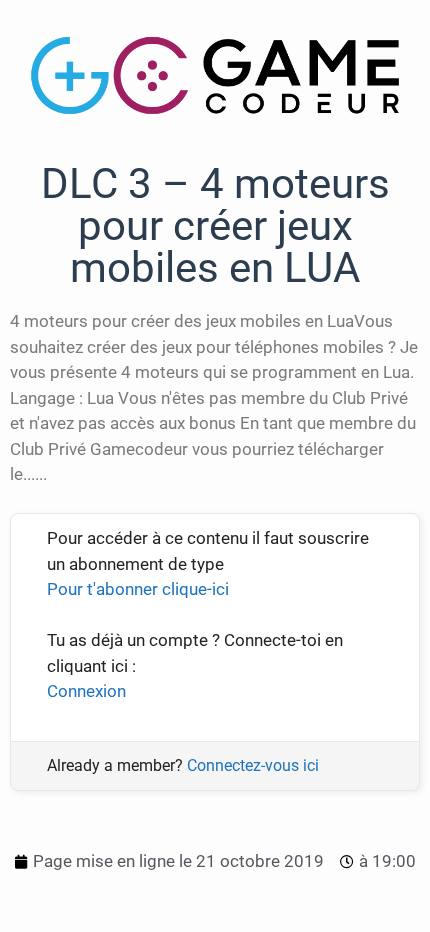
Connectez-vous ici (253, 765)
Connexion (86, 691)
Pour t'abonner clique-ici (138, 589)
